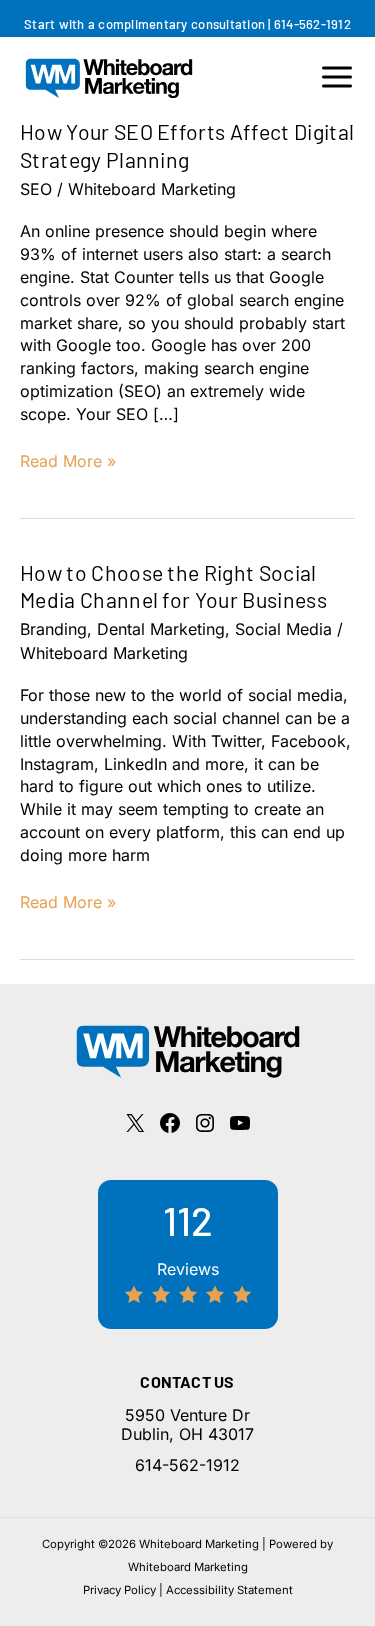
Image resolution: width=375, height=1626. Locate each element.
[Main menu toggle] (337, 77)
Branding (53, 629)
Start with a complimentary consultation (144, 24)
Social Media (283, 629)
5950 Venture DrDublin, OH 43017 (187, 1424)
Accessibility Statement (229, 1590)
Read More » (68, 461)
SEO (36, 189)
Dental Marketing (161, 629)
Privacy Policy (119, 1590)
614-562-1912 (312, 24)
